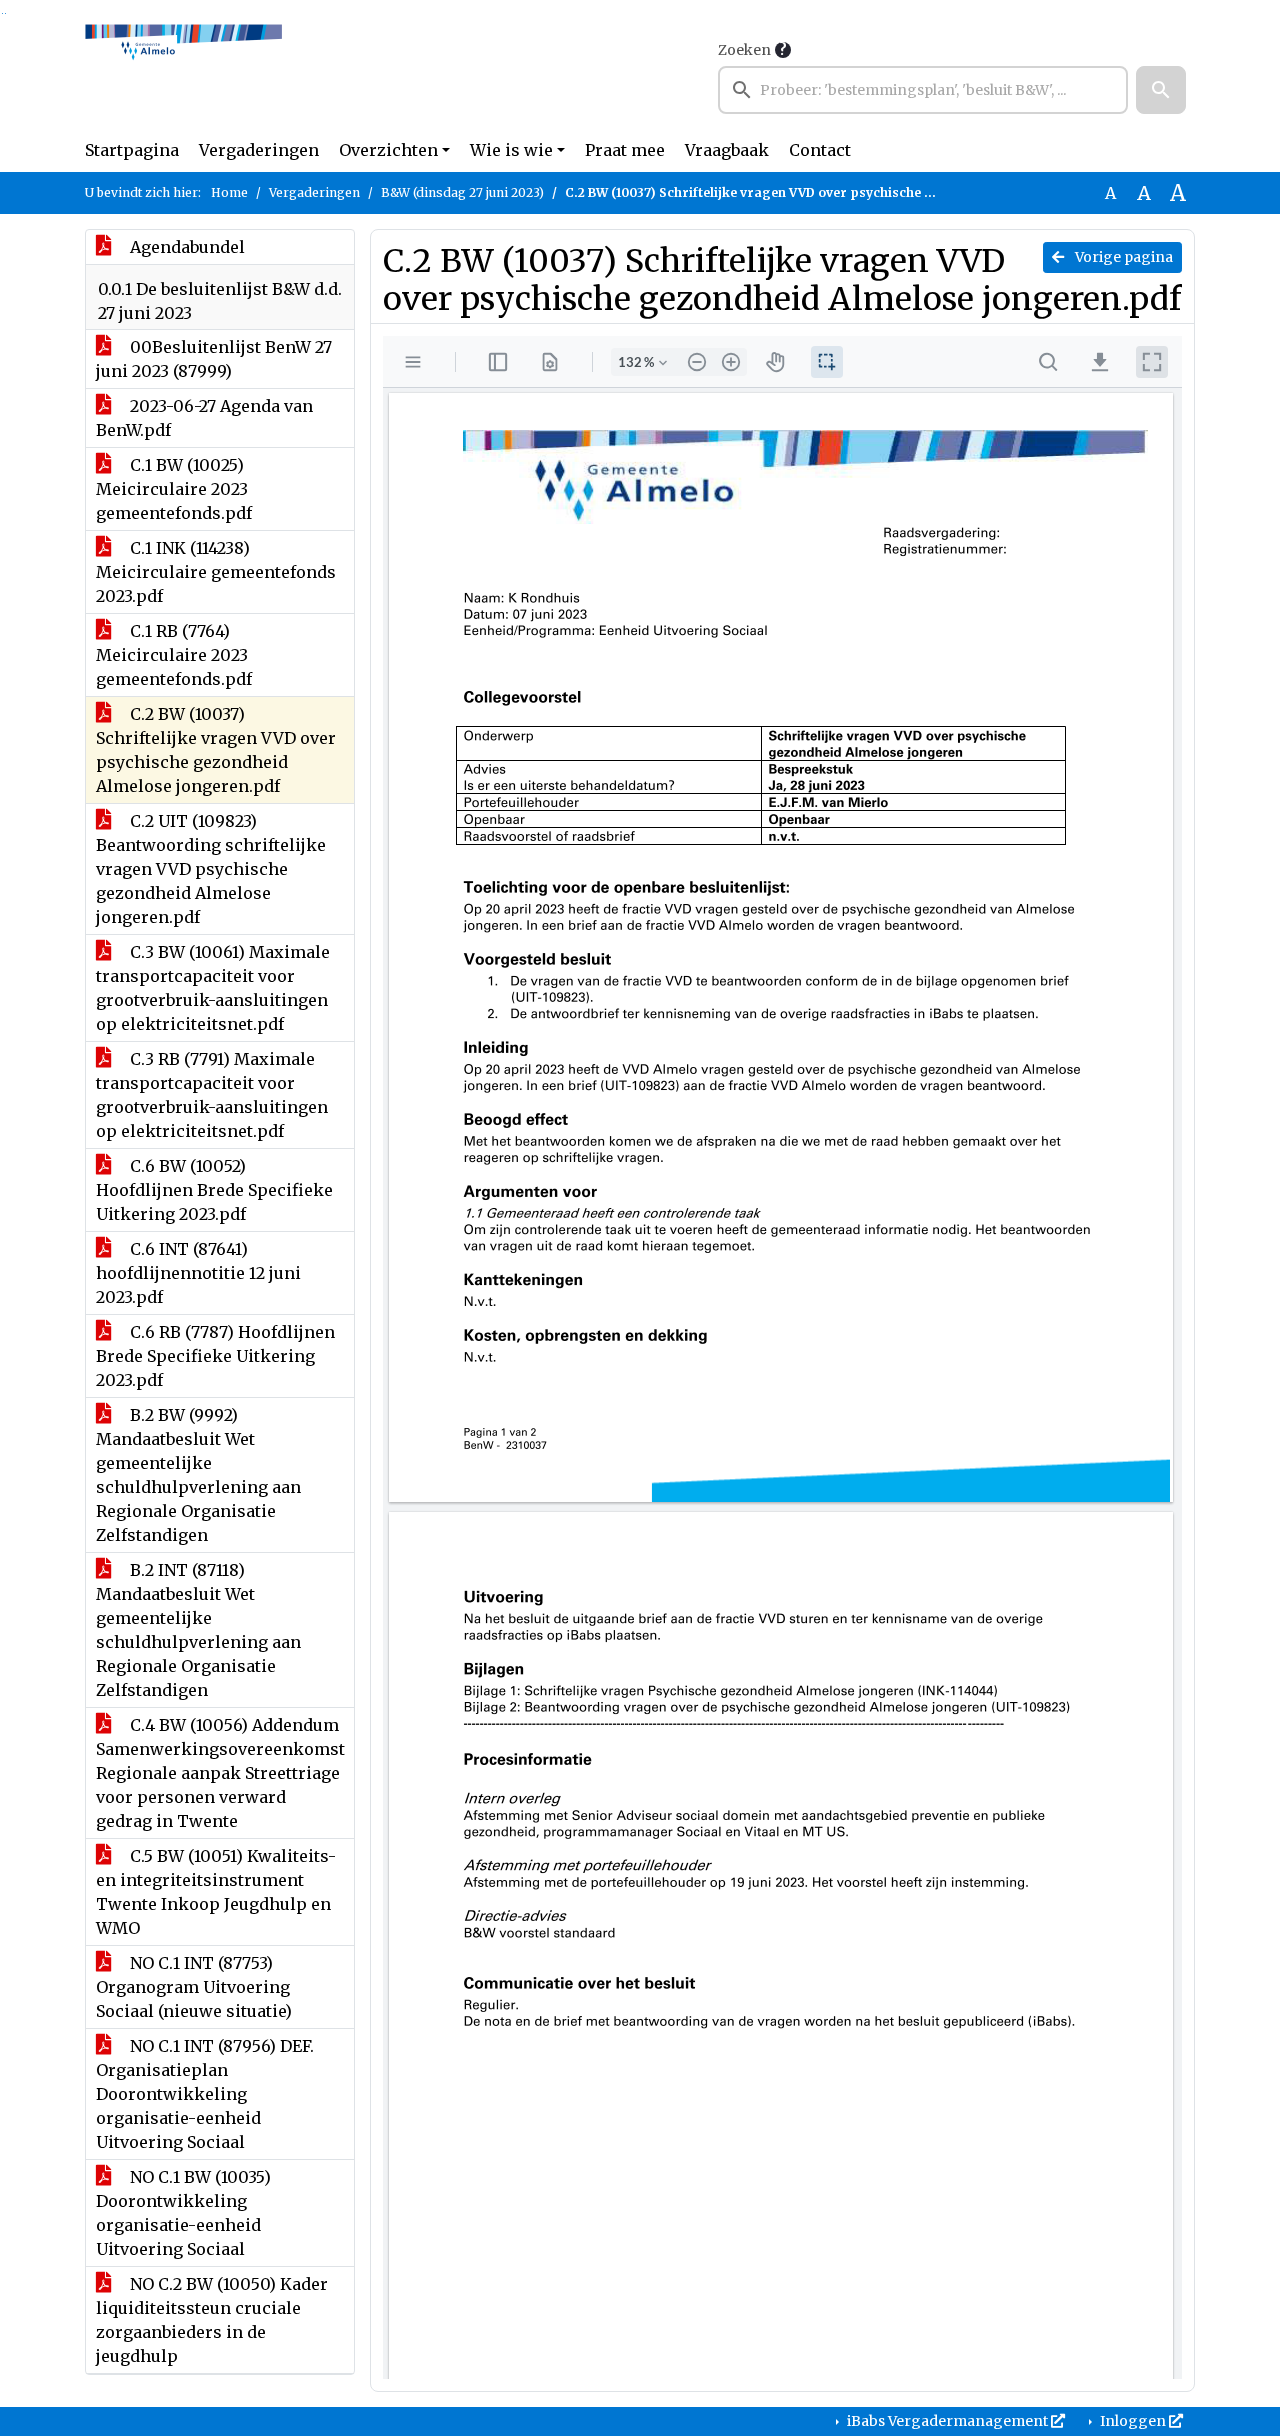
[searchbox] (923, 90)
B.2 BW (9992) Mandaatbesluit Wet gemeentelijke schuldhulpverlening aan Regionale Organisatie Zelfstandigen (198, 1475)
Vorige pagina (1122, 257)
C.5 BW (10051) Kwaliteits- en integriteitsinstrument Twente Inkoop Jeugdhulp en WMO (216, 1892)
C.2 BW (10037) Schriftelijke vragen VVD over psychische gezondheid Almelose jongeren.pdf (216, 750)
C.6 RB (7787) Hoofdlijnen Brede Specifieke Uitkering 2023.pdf (215, 1356)
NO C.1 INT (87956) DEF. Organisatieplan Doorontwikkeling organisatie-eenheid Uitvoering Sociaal (205, 2094)
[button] (1161, 90)
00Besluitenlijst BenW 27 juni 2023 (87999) (214, 359)
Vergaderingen (259, 150)
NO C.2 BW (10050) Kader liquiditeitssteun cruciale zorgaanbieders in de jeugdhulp (212, 2320)
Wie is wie (511, 150)
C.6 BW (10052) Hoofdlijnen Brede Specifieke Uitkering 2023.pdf (214, 1190)
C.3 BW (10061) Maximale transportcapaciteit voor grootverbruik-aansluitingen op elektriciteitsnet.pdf (213, 988)
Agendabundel (185, 247)
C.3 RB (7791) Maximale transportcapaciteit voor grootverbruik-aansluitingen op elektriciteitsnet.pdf (212, 1095)
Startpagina (132, 150)
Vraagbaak (727, 150)
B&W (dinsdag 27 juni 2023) (462, 192)
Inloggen (1133, 2421)
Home (229, 192)
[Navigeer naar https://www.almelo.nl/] (183, 76)
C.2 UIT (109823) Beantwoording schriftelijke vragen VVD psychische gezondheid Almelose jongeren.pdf (211, 869)
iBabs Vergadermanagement (947, 2421)
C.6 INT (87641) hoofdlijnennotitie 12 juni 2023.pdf (198, 1273)
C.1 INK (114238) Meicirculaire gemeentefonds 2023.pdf (216, 572)
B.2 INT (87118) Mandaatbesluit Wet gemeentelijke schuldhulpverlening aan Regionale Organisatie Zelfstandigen (198, 1630)
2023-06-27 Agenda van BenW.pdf (204, 418)
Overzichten (388, 150)
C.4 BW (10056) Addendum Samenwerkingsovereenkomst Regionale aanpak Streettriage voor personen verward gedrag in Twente (220, 1773)
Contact (820, 150)
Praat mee (625, 150)
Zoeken (744, 50)
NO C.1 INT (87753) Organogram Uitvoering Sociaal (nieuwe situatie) (194, 1987)
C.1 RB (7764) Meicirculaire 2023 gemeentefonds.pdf (174, 655)
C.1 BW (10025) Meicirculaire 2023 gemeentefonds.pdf (174, 489)
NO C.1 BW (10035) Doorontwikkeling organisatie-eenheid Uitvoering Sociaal (183, 2213)
